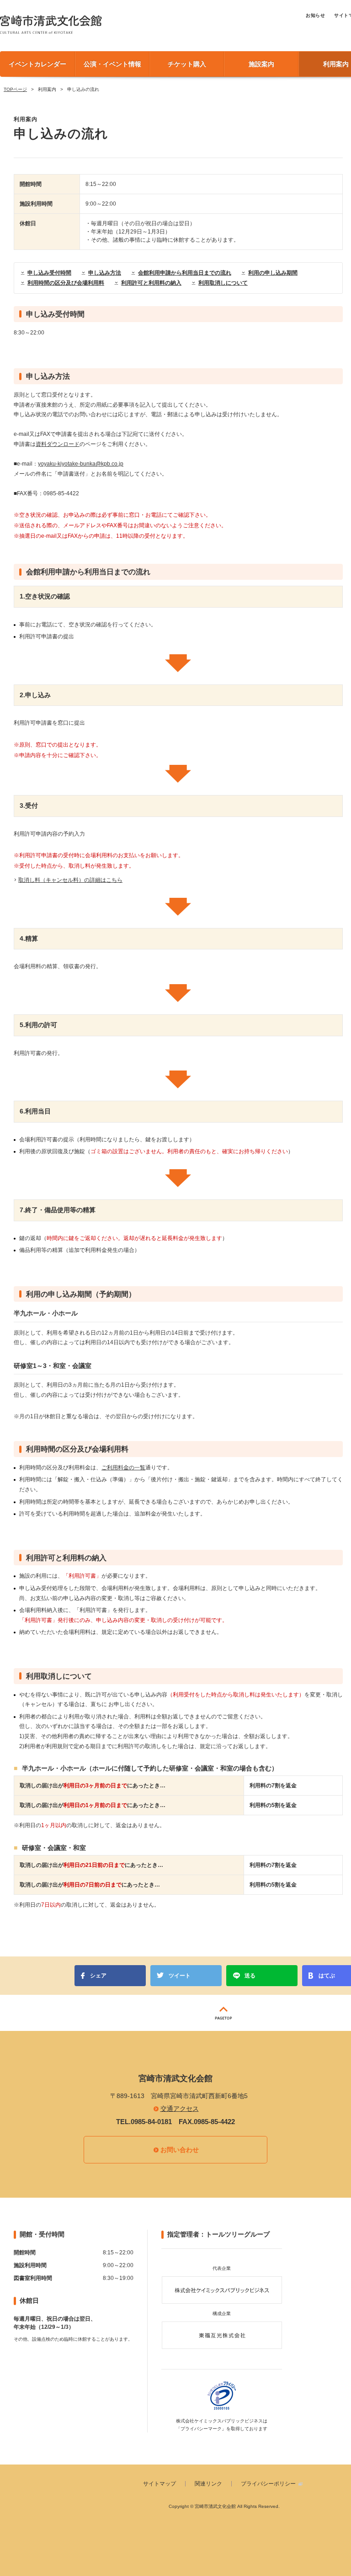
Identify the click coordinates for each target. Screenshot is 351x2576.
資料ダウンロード (58, 444)
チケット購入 (187, 64)
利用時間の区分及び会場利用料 (66, 283)
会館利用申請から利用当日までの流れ (185, 273)
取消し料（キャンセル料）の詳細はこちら (70, 880)
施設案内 (261, 64)
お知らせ (315, 15)
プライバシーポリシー (268, 2484)
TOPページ (15, 89)
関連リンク (208, 2484)
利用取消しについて (223, 283)
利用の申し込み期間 (273, 273)
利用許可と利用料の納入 (151, 283)
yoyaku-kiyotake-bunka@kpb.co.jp (81, 464)
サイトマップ (160, 2484)
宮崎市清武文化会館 (51, 24)
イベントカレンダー (37, 64)
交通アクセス (180, 2109)
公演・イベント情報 (112, 64)
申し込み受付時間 (49, 273)
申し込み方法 (105, 273)
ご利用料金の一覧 (123, 1468)
